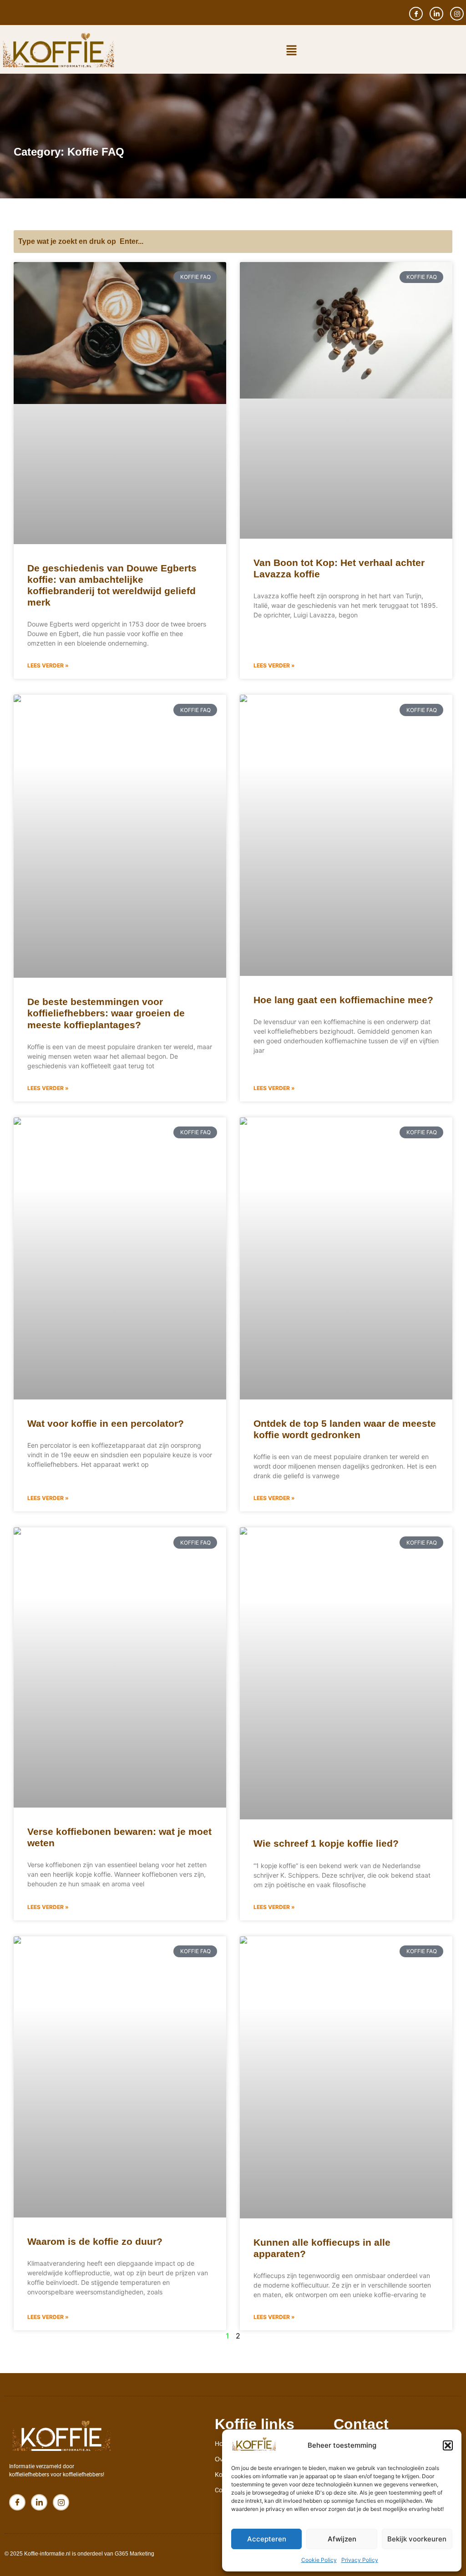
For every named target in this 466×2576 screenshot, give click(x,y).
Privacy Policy (360, 2560)
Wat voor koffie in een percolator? (106, 1423)
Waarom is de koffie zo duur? (95, 2241)
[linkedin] (436, 14)
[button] (448, 2445)
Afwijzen (342, 2539)
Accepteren (267, 2539)
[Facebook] (416, 14)
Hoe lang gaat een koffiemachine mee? (343, 1000)
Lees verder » (48, 665)
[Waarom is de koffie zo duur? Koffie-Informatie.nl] (120, 2077)
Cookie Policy (319, 2560)
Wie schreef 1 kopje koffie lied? (326, 1843)
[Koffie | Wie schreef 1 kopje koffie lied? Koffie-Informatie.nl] (346, 1673)
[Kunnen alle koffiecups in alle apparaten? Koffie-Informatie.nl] (346, 2077)
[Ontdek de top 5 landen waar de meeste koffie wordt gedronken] (346, 1258)
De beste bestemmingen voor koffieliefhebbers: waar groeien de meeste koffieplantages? (106, 1013)
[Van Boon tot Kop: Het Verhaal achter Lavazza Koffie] (346, 401)
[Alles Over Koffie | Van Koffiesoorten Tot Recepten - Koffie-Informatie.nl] (254, 2450)
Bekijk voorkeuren (417, 2539)
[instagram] (457, 14)
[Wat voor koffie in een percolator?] (120, 1258)
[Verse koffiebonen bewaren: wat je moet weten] (120, 1667)
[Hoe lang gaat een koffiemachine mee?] (346, 835)
